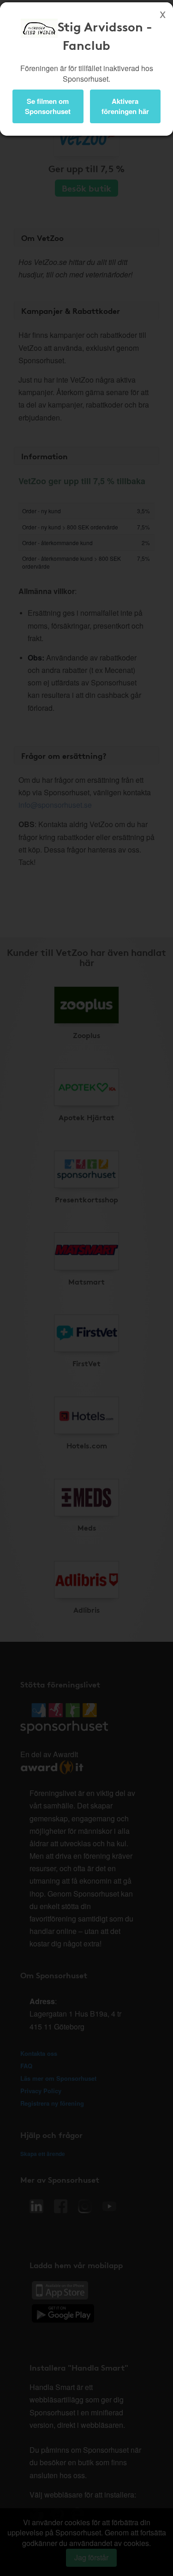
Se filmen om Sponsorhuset (48, 106)
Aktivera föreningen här (125, 106)
